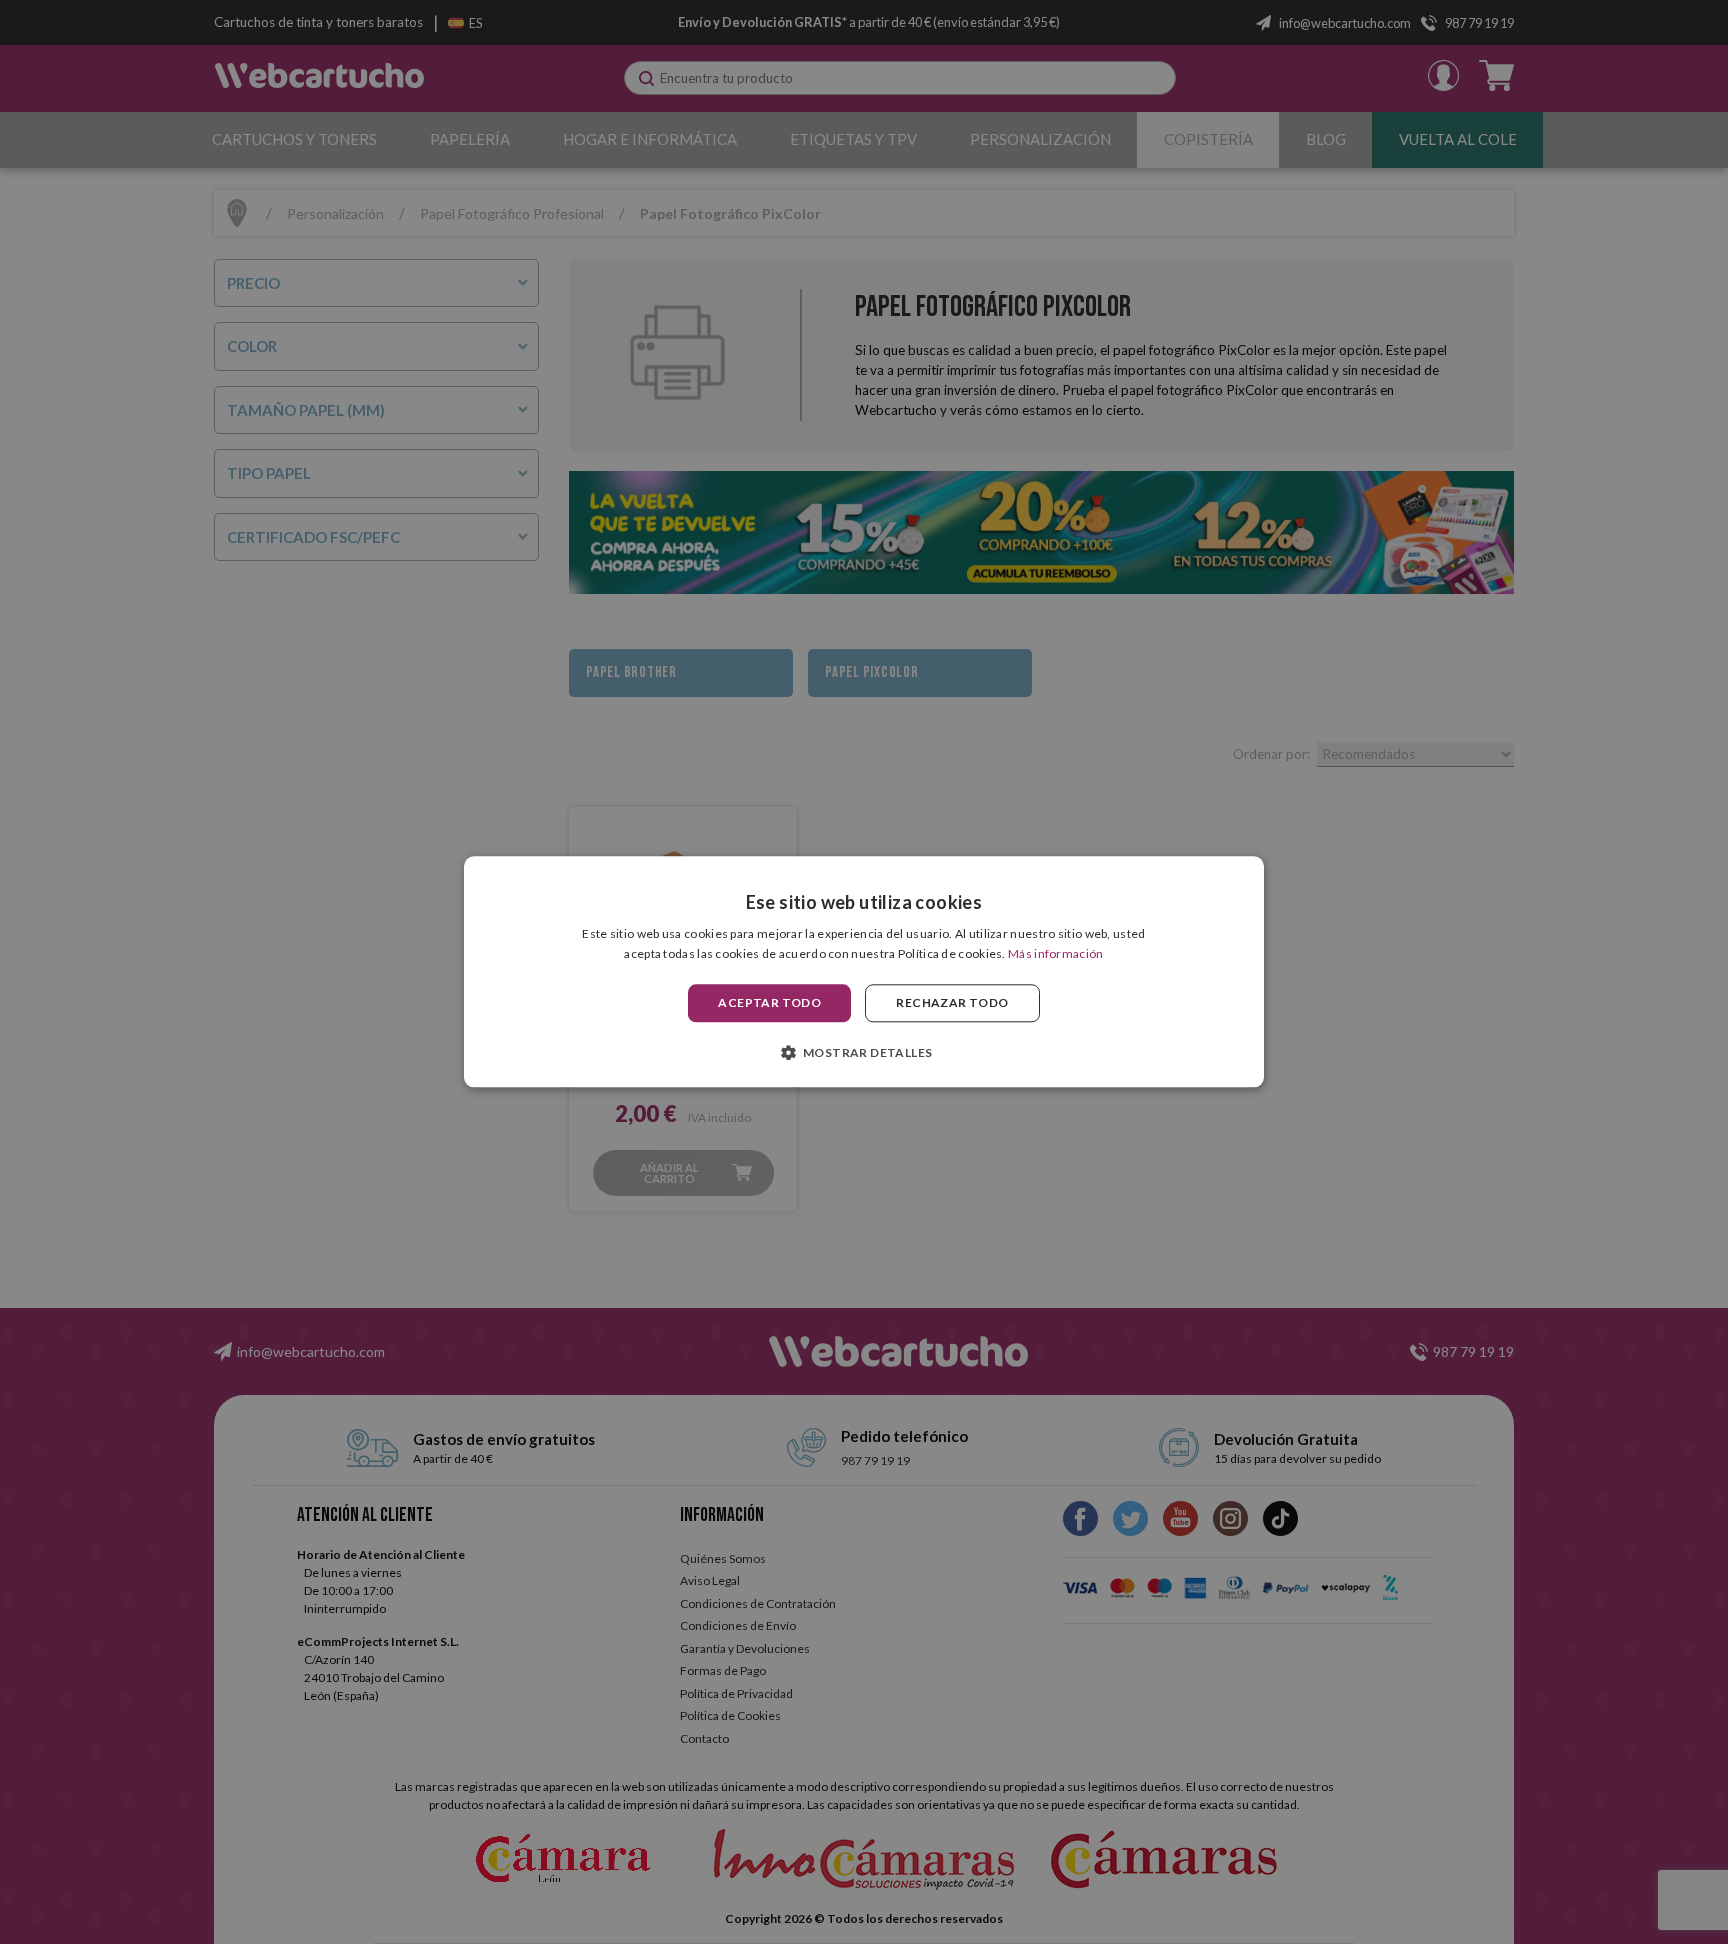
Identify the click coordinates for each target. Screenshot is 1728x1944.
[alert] (864, 972)
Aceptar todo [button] (769, 1002)
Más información (1056, 954)
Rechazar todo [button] (952, 1002)
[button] (864, 1053)
